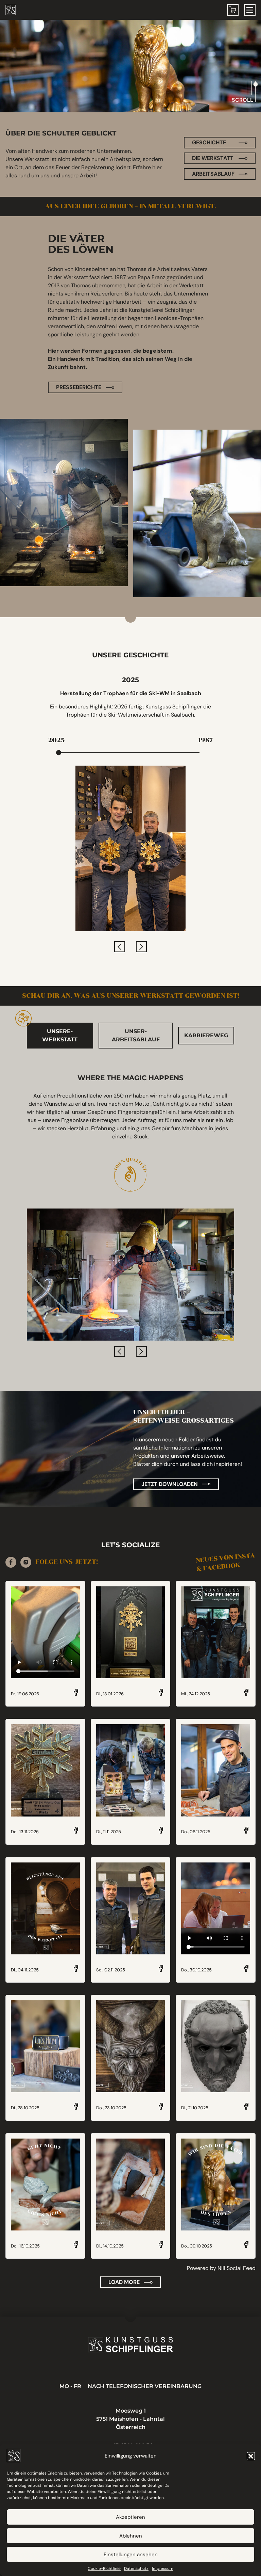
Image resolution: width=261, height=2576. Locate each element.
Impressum (163, 2569)
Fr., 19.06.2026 (25, 1694)
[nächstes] (141, 947)
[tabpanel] (130, 1215)
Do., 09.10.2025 (197, 2246)
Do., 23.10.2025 (111, 2108)
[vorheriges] (120, 947)
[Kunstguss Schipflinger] (130, 2345)
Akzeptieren (130, 2517)
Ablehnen (131, 2536)
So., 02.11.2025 (111, 1970)
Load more (124, 2282)
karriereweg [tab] (206, 1035)
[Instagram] (26, 1562)
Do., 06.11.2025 (196, 1832)
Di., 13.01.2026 (110, 1694)
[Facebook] (11, 1562)
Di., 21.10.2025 (195, 2108)
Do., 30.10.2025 (196, 1970)
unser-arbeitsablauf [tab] (136, 1035)
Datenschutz (136, 2569)
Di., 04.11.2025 (25, 1970)
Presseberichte (79, 387)
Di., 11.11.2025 (109, 1832)
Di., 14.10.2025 (110, 2246)
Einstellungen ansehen (131, 2555)
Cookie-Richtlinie (104, 2569)
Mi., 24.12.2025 (196, 1694)
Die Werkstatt (213, 158)
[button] (251, 2456)
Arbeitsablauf (213, 174)
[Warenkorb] (233, 10)
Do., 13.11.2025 (25, 1832)
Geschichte (209, 142)
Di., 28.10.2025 (25, 2108)
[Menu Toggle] (250, 10)
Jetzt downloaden (170, 1484)
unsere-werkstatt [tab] (60, 1035)
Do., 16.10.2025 (25, 2246)
